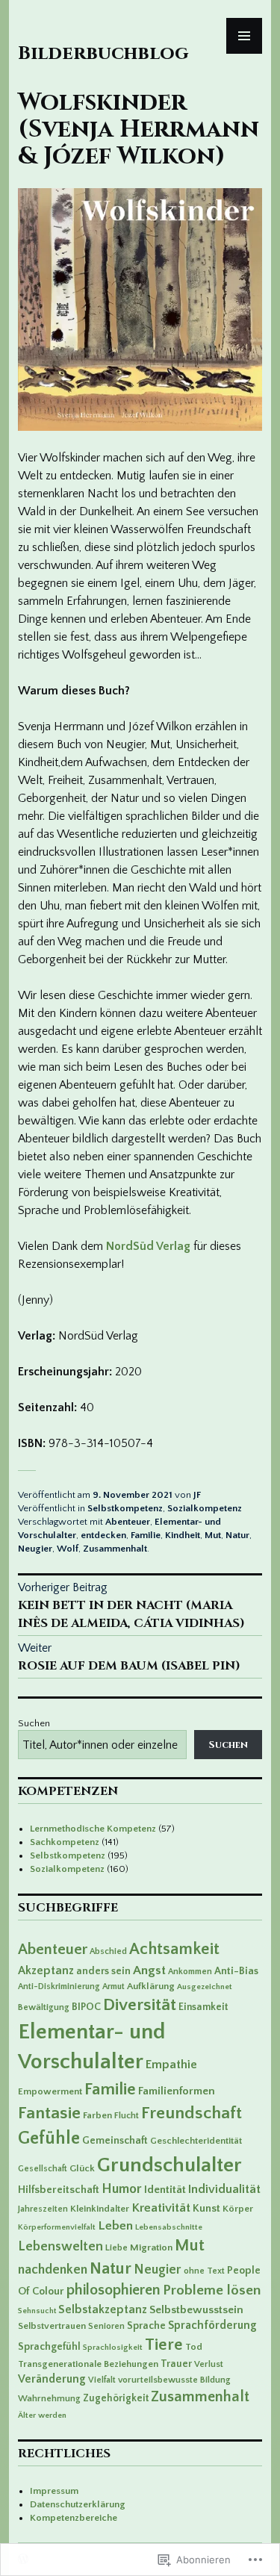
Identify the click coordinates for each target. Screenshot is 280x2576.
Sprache (146, 2326)
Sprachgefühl (49, 2347)
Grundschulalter (169, 2165)
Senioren (106, 2326)
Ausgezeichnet (205, 1987)
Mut (213, 1535)
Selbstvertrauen (52, 2326)
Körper (238, 2209)
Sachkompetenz (65, 1842)
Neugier (35, 1549)
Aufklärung (151, 1986)
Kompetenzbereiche (74, 2518)
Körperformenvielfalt (57, 2227)
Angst (149, 1970)
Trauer (176, 2364)
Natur (237, 1535)
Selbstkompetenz (125, 1508)
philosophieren (113, 2290)
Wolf (68, 1549)
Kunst (206, 2209)
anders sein (103, 1971)
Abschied (108, 1951)
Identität (165, 2190)
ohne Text (204, 2271)
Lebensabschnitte (169, 2227)
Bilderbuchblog (103, 53)
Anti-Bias (236, 1971)
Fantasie (49, 2113)
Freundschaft (192, 2113)
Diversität (140, 2005)
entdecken (103, 1535)
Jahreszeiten (43, 2209)
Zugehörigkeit (116, 2398)
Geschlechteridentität (196, 2141)
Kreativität (161, 2208)
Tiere (164, 2345)
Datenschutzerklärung (78, 2504)
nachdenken (53, 2270)
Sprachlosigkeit (113, 2347)
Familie (146, 1535)
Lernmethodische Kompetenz (93, 1829)
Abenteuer (128, 1522)
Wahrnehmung (49, 2398)
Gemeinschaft (115, 2141)
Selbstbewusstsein (196, 2310)
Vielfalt (102, 2380)
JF (197, 1495)
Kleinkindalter (100, 2209)
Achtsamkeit (174, 1949)
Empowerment (50, 2091)
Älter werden (42, 2415)
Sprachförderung (212, 2325)
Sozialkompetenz (205, 1508)
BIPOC (86, 2007)
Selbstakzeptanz (103, 2309)
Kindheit (183, 1535)
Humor (122, 2189)
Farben (97, 2115)
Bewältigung (44, 2007)
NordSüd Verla (145, 1246)
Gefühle (49, 2138)
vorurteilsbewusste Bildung (174, 2380)
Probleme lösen (212, 2290)
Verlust (209, 2364)
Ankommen (190, 1972)
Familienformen (177, 2091)
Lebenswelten (60, 2247)
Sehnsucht (37, 2311)
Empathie (171, 2065)
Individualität (224, 2189)
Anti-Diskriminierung (59, 1987)
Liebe (116, 2247)
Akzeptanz (46, 1970)
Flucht (127, 2115)
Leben (115, 2226)
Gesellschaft (43, 2169)
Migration (151, 2247)
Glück (82, 2168)
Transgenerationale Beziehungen (88, 2364)
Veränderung (52, 2379)
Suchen (34, 1723)
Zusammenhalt (115, 1549)
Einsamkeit (203, 2007)
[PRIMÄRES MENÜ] (244, 36)
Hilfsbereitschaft (59, 2190)
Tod (194, 2347)
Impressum (54, 2491)
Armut (113, 1987)
